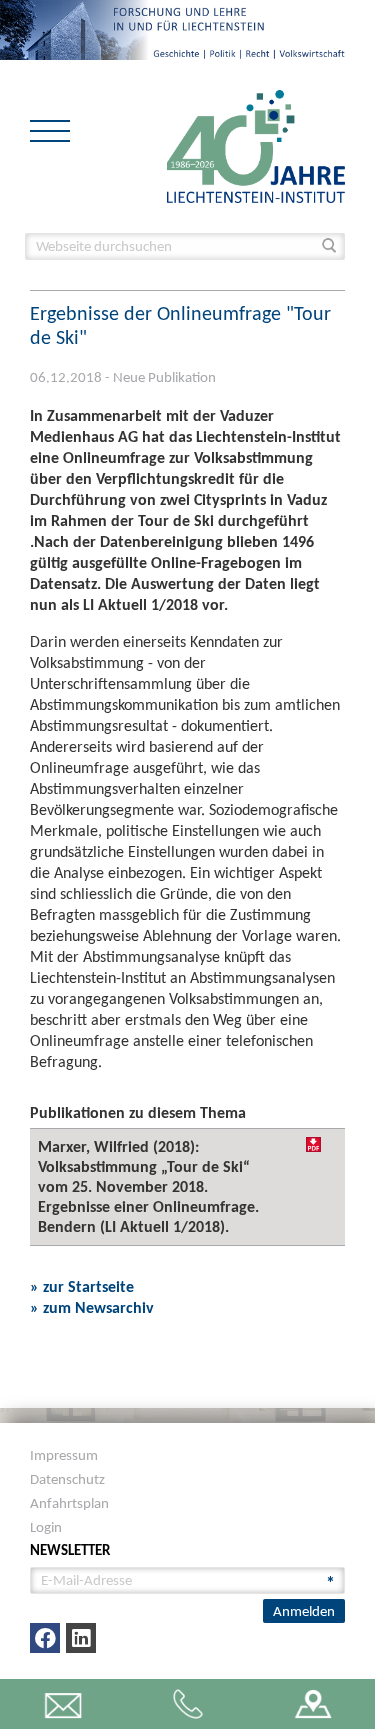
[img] (313, 1144)
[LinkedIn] (81, 1638)
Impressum (64, 1455)
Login (46, 1527)
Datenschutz (67, 1479)
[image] (256, 144)
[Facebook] (45, 1638)
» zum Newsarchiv (92, 1307)
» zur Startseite (82, 1286)
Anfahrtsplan (69, 1503)
